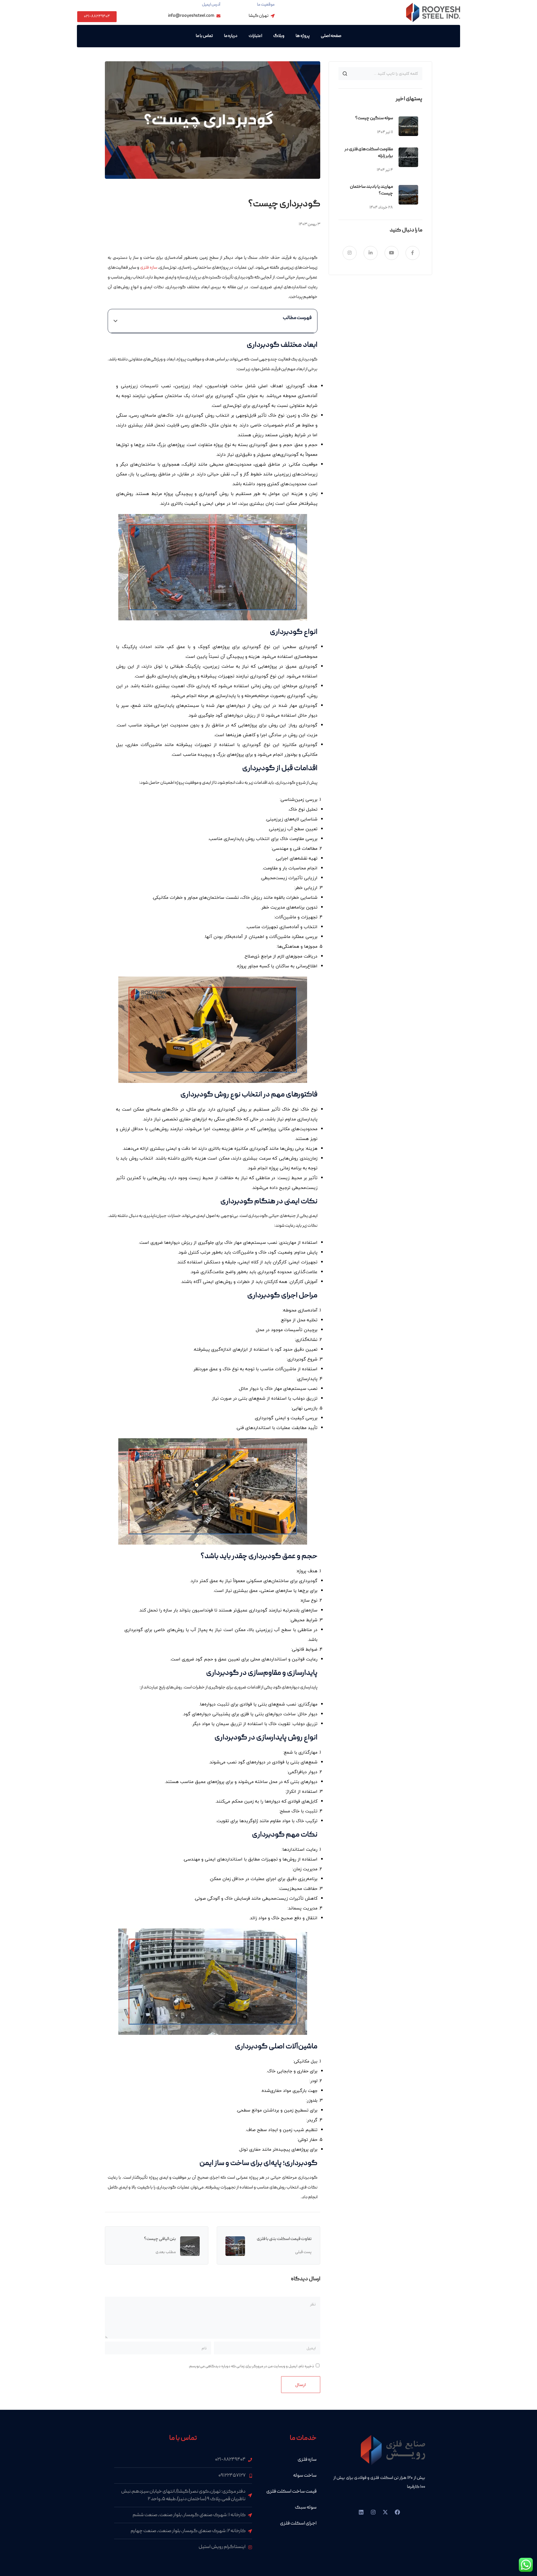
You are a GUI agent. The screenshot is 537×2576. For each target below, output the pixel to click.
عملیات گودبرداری (173, 2188)
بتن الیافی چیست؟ (160, 2239)
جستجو (345, 74)
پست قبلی (303, 2252)
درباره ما (231, 36)
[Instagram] (373, 2512)
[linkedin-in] (371, 253)
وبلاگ (279, 36)
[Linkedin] (361, 2512)
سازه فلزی (149, 268)
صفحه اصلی (331, 36)
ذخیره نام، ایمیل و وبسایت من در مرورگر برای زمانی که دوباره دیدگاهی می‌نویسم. (251, 2366)
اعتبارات (255, 36)
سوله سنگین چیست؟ (374, 118)
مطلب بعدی (166, 2252)
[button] (116, 321)
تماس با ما (204, 36)
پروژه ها (303, 36)
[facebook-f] (413, 253)
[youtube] (392, 253)
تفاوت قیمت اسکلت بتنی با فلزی (284, 2239)
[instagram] (350, 253)
